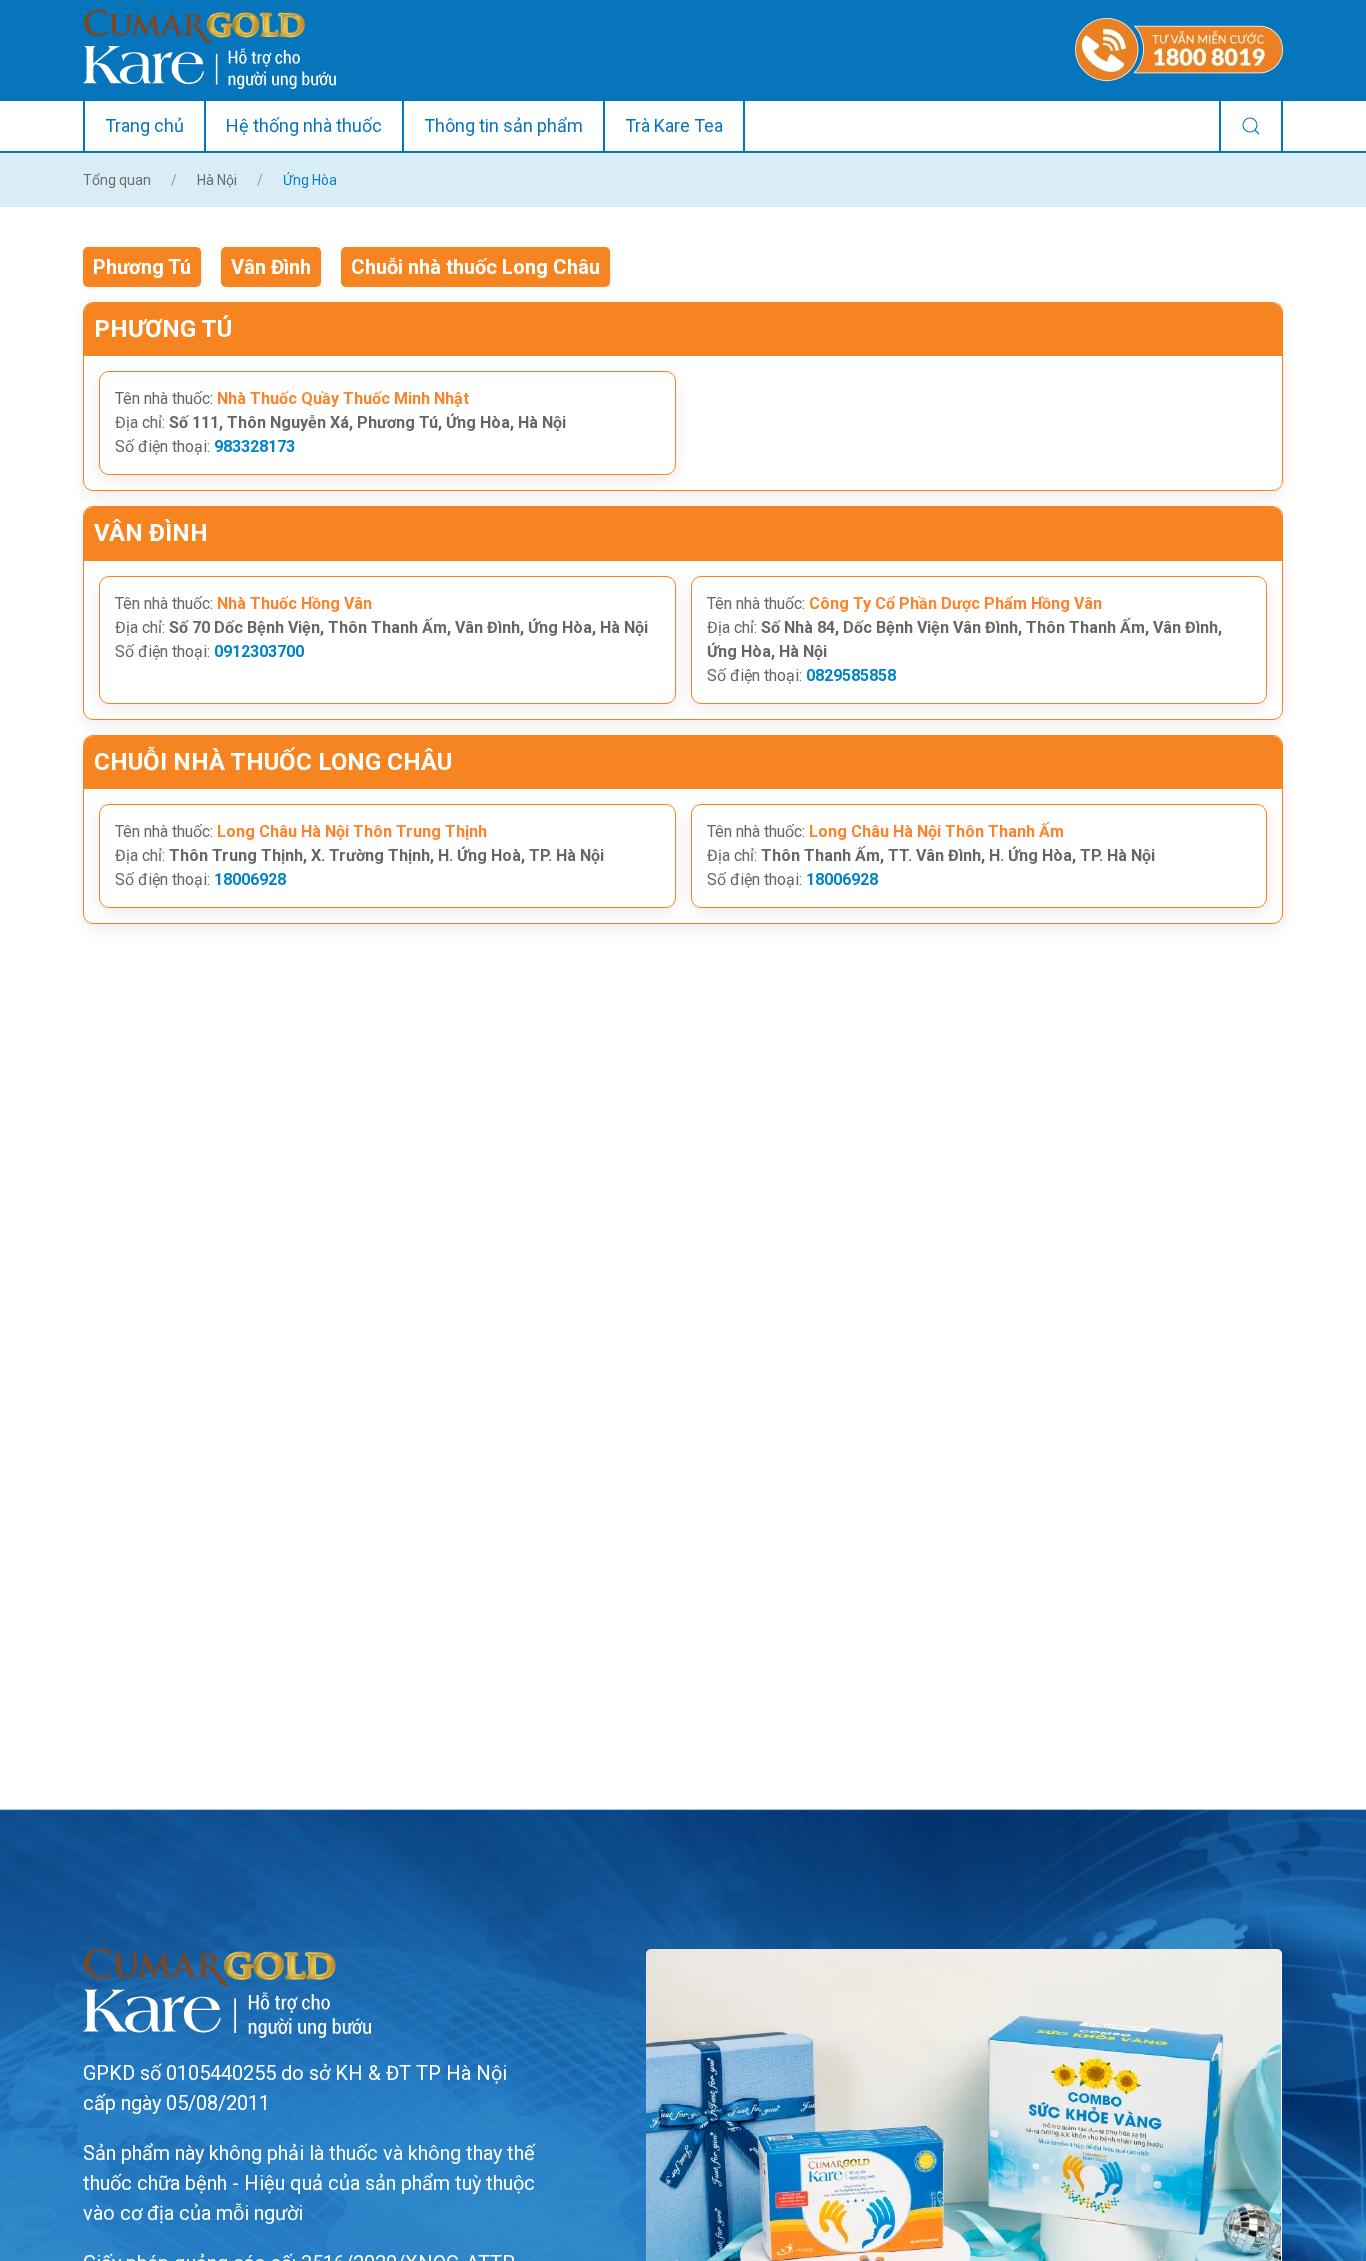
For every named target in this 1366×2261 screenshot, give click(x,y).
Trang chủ (144, 125)
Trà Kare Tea (674, 125)
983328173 (254, 446)
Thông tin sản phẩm (503, 125)
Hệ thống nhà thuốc (304, 125)
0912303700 (259, 651)
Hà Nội (217, 180)
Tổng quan (117, 180)
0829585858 (851, 675)
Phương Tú (142, 267)
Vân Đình (271, 267)
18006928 (250, 879)
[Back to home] (209, 49)
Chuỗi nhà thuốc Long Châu (475, 267)
